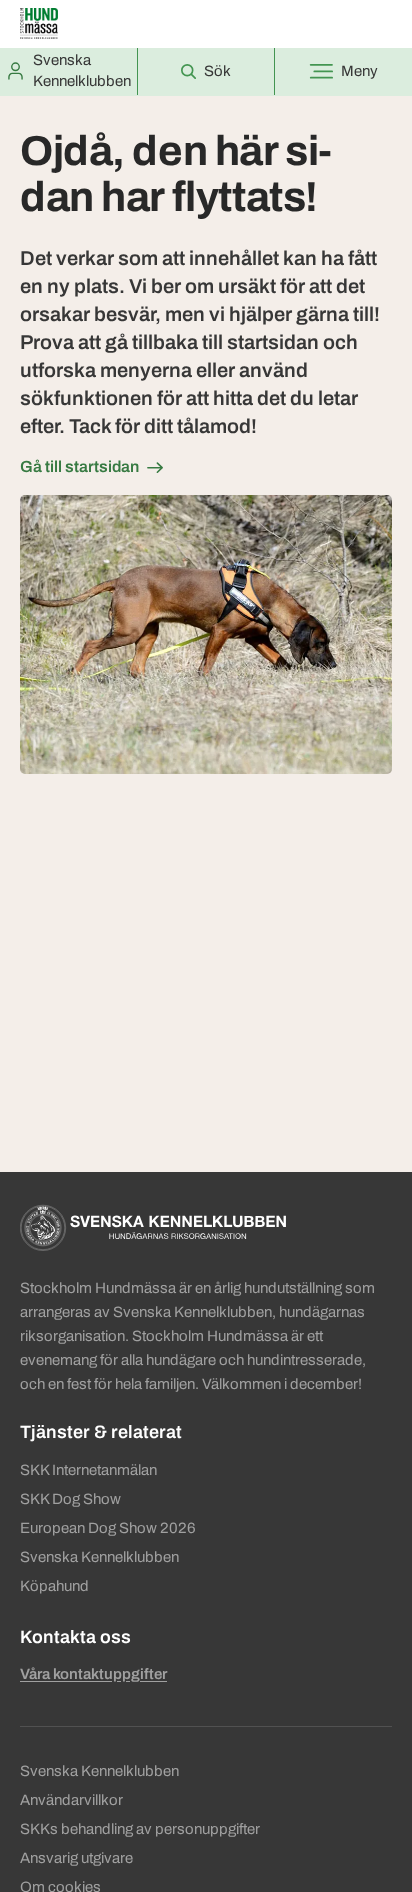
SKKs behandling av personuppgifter (140, 1829)
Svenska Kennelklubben (99, 1557)
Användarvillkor (71, 1800)
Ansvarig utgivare (76, 1858)
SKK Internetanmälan (88, 1470)
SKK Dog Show (70, 1499)
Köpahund (54, 1586)
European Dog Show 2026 (108, 1528)
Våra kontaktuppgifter (93, 1674)
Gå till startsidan (79, 466)
